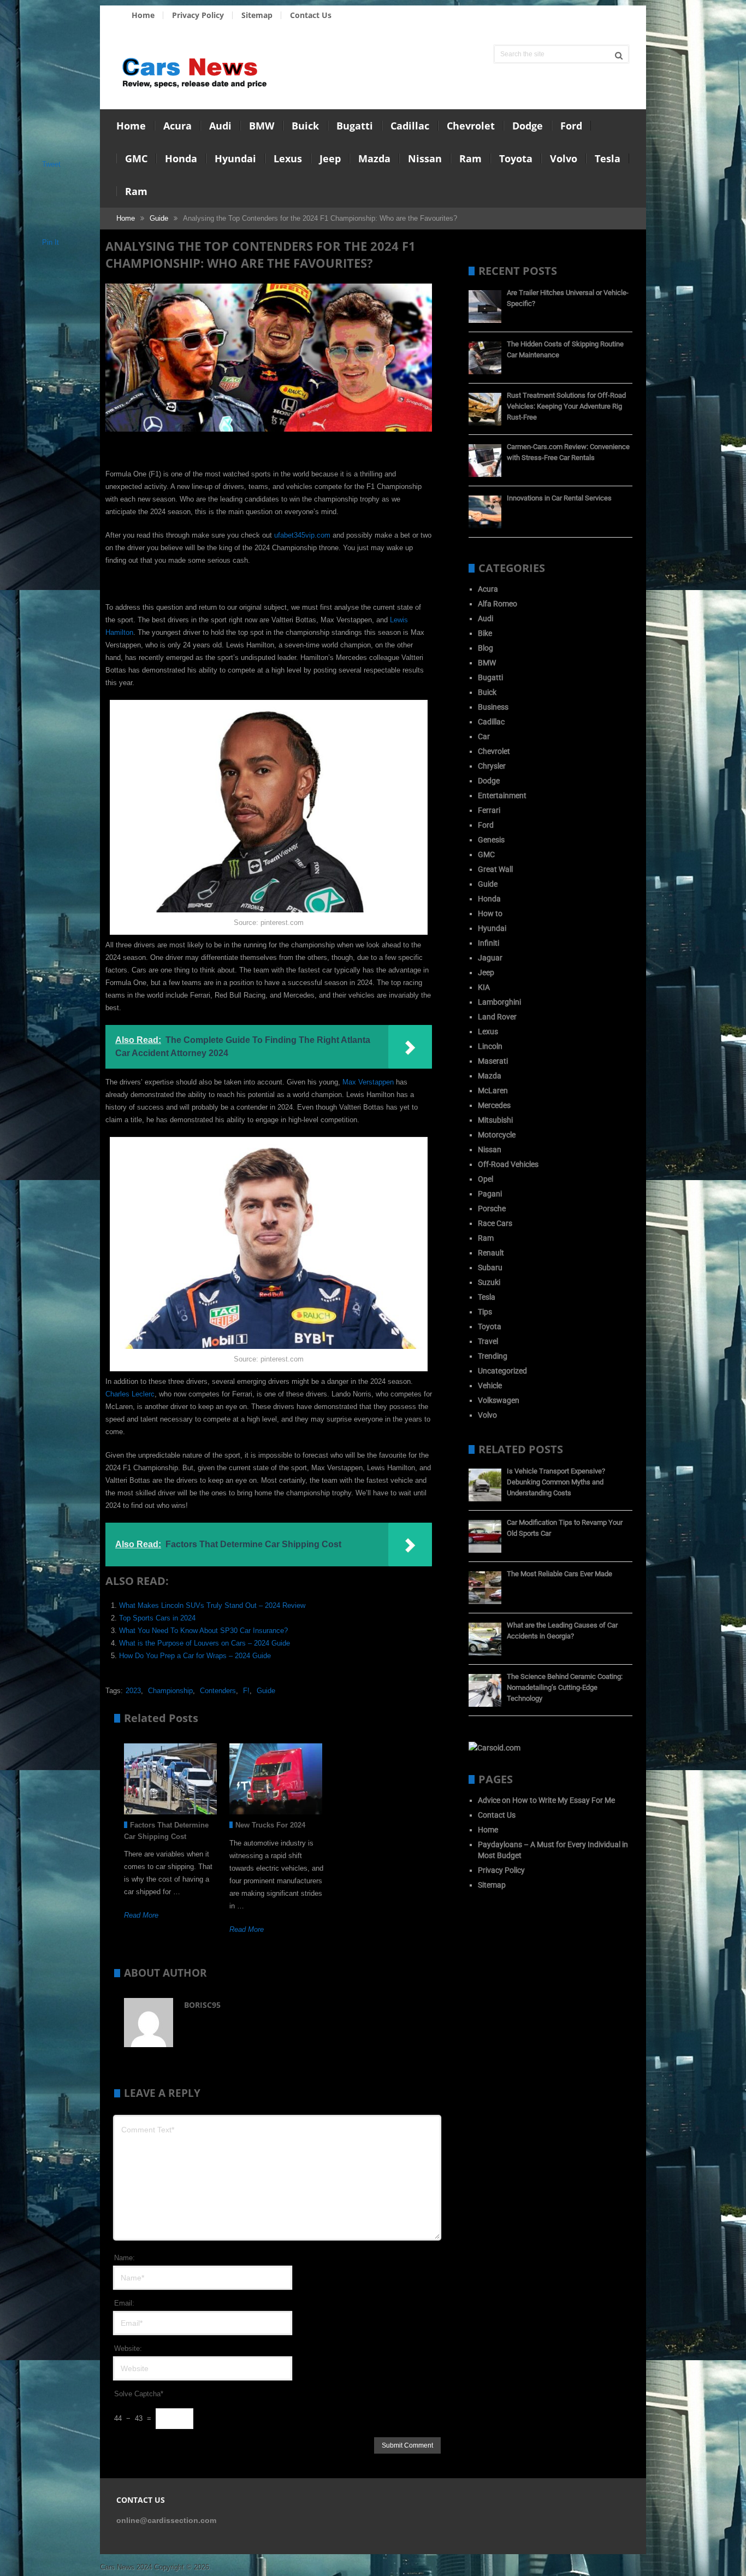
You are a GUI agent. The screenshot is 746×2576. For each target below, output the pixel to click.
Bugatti (355, 126)
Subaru (490, 1268)
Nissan (425, 158)
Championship (170, 1691)
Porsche (492, 1209)
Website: (128, 2348)
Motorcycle (497, 1135)
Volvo (564, 158)
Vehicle (490, 1386)
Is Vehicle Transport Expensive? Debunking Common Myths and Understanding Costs (556, 1482)
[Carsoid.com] (495, 1748)
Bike (485, 633)
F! (246, 1691)
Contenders (218, 1691)
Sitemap (257, 15)
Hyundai (235, 158)
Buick (305, 126)
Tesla (608, 158)
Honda (181, 158)
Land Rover (497, 1017)
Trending (493, 1356)
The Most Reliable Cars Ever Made (559, 1574)
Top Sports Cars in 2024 (157, 1618)
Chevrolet (471, 126)
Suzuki (489, 1282)
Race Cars (495, 1223)
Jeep (330, 158)
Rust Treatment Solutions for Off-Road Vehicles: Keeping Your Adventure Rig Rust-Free (566, 406)
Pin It (51, 242)
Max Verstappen (368, 1082)
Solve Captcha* (139, 2394)
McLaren (493, 1090)
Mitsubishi (495, 1120)
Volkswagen (499, 1400)
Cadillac (410, 126)
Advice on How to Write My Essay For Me (546, 1800)
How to (490, 913)
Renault (491, 1253)
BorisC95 (202, 2005)
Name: (125, 2258)
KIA (484, 987)
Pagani (490, 1194)
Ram (470, 158)
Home (143, 15)
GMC (136, 158)
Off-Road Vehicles (508, 1164)
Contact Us (311, 15)
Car (484, 736)
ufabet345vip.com (302, 535)
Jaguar (490, 958)
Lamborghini (499, 1002)
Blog (486, 648)
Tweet (51, 164)
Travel (488, 1341)
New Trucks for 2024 (270, 1825)
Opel (486, 1179)
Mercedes (494, 1105)
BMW (262, 126)
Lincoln (490, 1046)
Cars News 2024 (126, 2567)
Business (493, 707)
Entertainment (502, 795)
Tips (485, 1312)
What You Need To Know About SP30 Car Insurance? (203, 1631)
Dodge (528, 126)
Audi (220, 126)
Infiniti (489, 943)
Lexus (288, 158)
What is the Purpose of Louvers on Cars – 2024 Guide (205, 1643)
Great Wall (495, 869)
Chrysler (492, 766)
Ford (571, 126)
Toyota (516, 158)
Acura (177, 126)
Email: (124, 2303)
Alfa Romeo (498, 604)
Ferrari (489, 810)
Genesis (491, 840)
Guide (159, 218)
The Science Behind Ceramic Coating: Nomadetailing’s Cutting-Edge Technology (565, 1687)
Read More (141, 1915)
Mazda (374, 158)
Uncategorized (502, 1371)
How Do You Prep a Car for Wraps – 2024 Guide (195, 1656)
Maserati (493, 1061)
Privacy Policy (198, 15)
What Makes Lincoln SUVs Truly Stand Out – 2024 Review (212, 1605)
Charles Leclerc (130, 1394)
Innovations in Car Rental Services (559, 498)
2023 (133, 1691)
